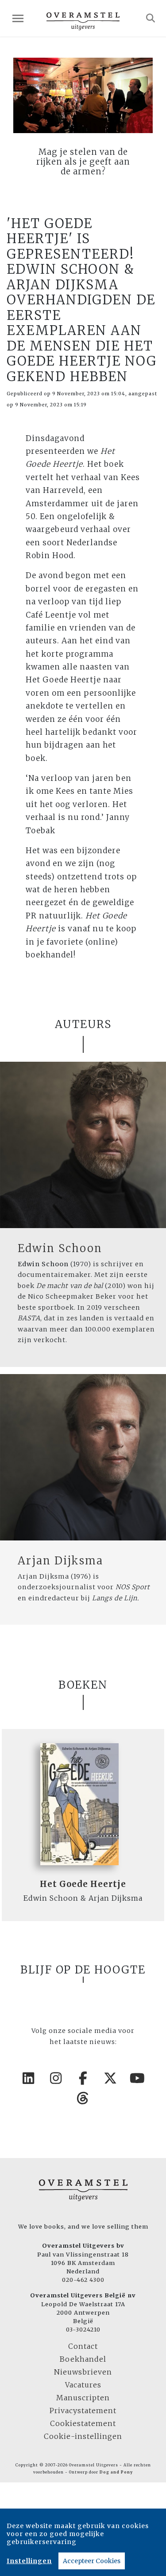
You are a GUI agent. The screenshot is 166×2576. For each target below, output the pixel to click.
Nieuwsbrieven (83, 2372)
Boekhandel (83, 2359)
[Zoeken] (151, 18)
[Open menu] (18, 18)
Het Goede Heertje (83, 1884)
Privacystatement (83, 2411)
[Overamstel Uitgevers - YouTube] (138, 2078)
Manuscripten (83, 2398)
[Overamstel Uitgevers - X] (110, 2078)
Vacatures (83, 2385)
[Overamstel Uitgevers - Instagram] (56, 2078)
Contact (83, 2346)
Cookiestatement (83, 2423)
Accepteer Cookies (92, 2561)
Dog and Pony (116, 2472)
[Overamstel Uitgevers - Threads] (83, 2098)
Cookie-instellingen (83, 2436)
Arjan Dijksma (60, 1561)
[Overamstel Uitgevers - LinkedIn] (29, 2078)
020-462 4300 (83, 2280)
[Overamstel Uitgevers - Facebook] (83, 2078)
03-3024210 (83, 2329)
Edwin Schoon (60, 1248)
